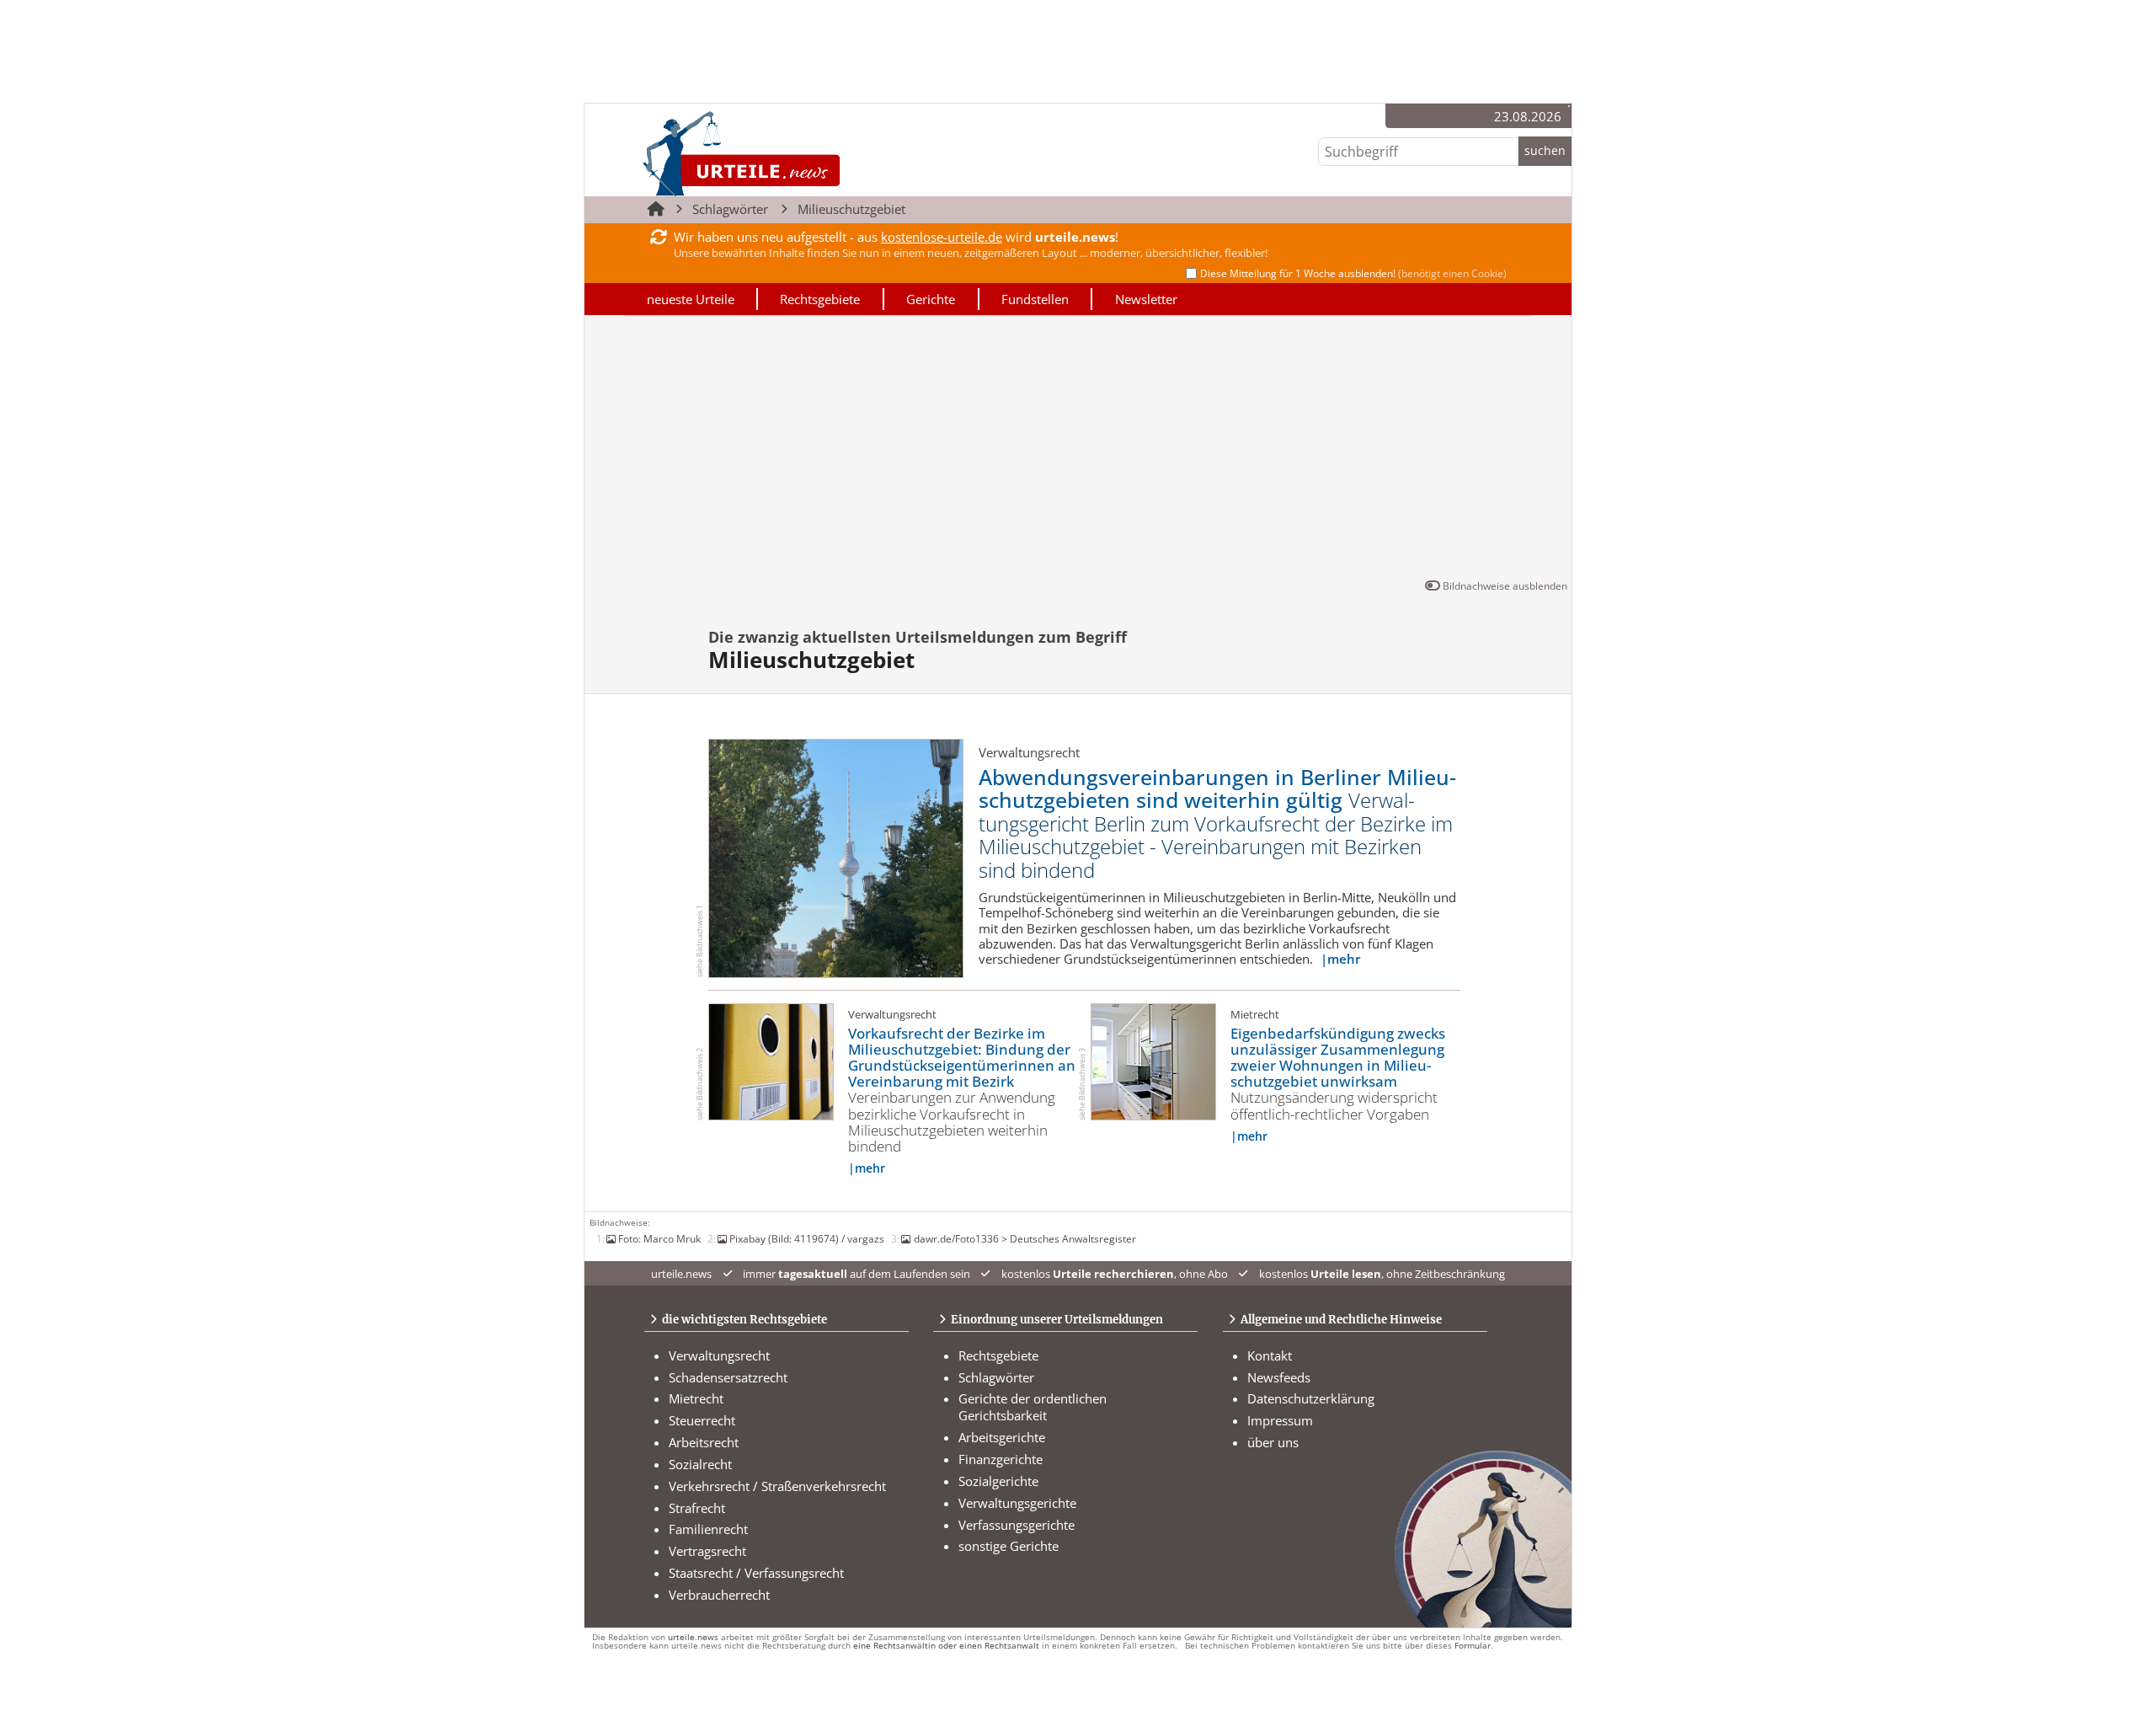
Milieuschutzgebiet (851, 209)
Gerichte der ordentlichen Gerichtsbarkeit (1033, 1407)
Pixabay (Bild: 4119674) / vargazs (807, 1238)
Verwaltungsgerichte (1017, 1503)
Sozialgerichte (998, 1481)
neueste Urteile (691, 299)
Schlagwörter (730, 209)
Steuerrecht (702, 1420)
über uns (1273, 1442)
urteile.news (693, 1637)
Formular (1473, 1646)
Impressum (1280, 1420)
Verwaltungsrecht (719, 1355)
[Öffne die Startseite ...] (799, 153)
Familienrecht (708, 1529)
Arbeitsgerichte (1002, 1437)
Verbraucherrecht (719, 1595)
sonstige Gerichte (1009, 1546)
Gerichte (931, 299)
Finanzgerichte (1001, 1459)
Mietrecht (696, 1398)
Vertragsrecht (707, 1551)
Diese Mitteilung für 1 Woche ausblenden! (1353, 273)
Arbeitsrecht (704, 1442)
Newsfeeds (1279, 1377)
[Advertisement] (1078, 451)
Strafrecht (697, 1508)
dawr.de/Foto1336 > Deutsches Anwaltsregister (1025, 1238)
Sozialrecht (700, 1464)
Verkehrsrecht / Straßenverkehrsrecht (777, 1486)
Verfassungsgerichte (1017, 1525)
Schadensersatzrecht (728, 1377)
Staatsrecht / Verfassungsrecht (756, 1573)
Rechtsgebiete (820, 299)
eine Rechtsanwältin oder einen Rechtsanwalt (946, 1646)
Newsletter (1146, 299)
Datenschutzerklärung (1311, 1398)
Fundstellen (1035, 299)
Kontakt (1270, 1355)
